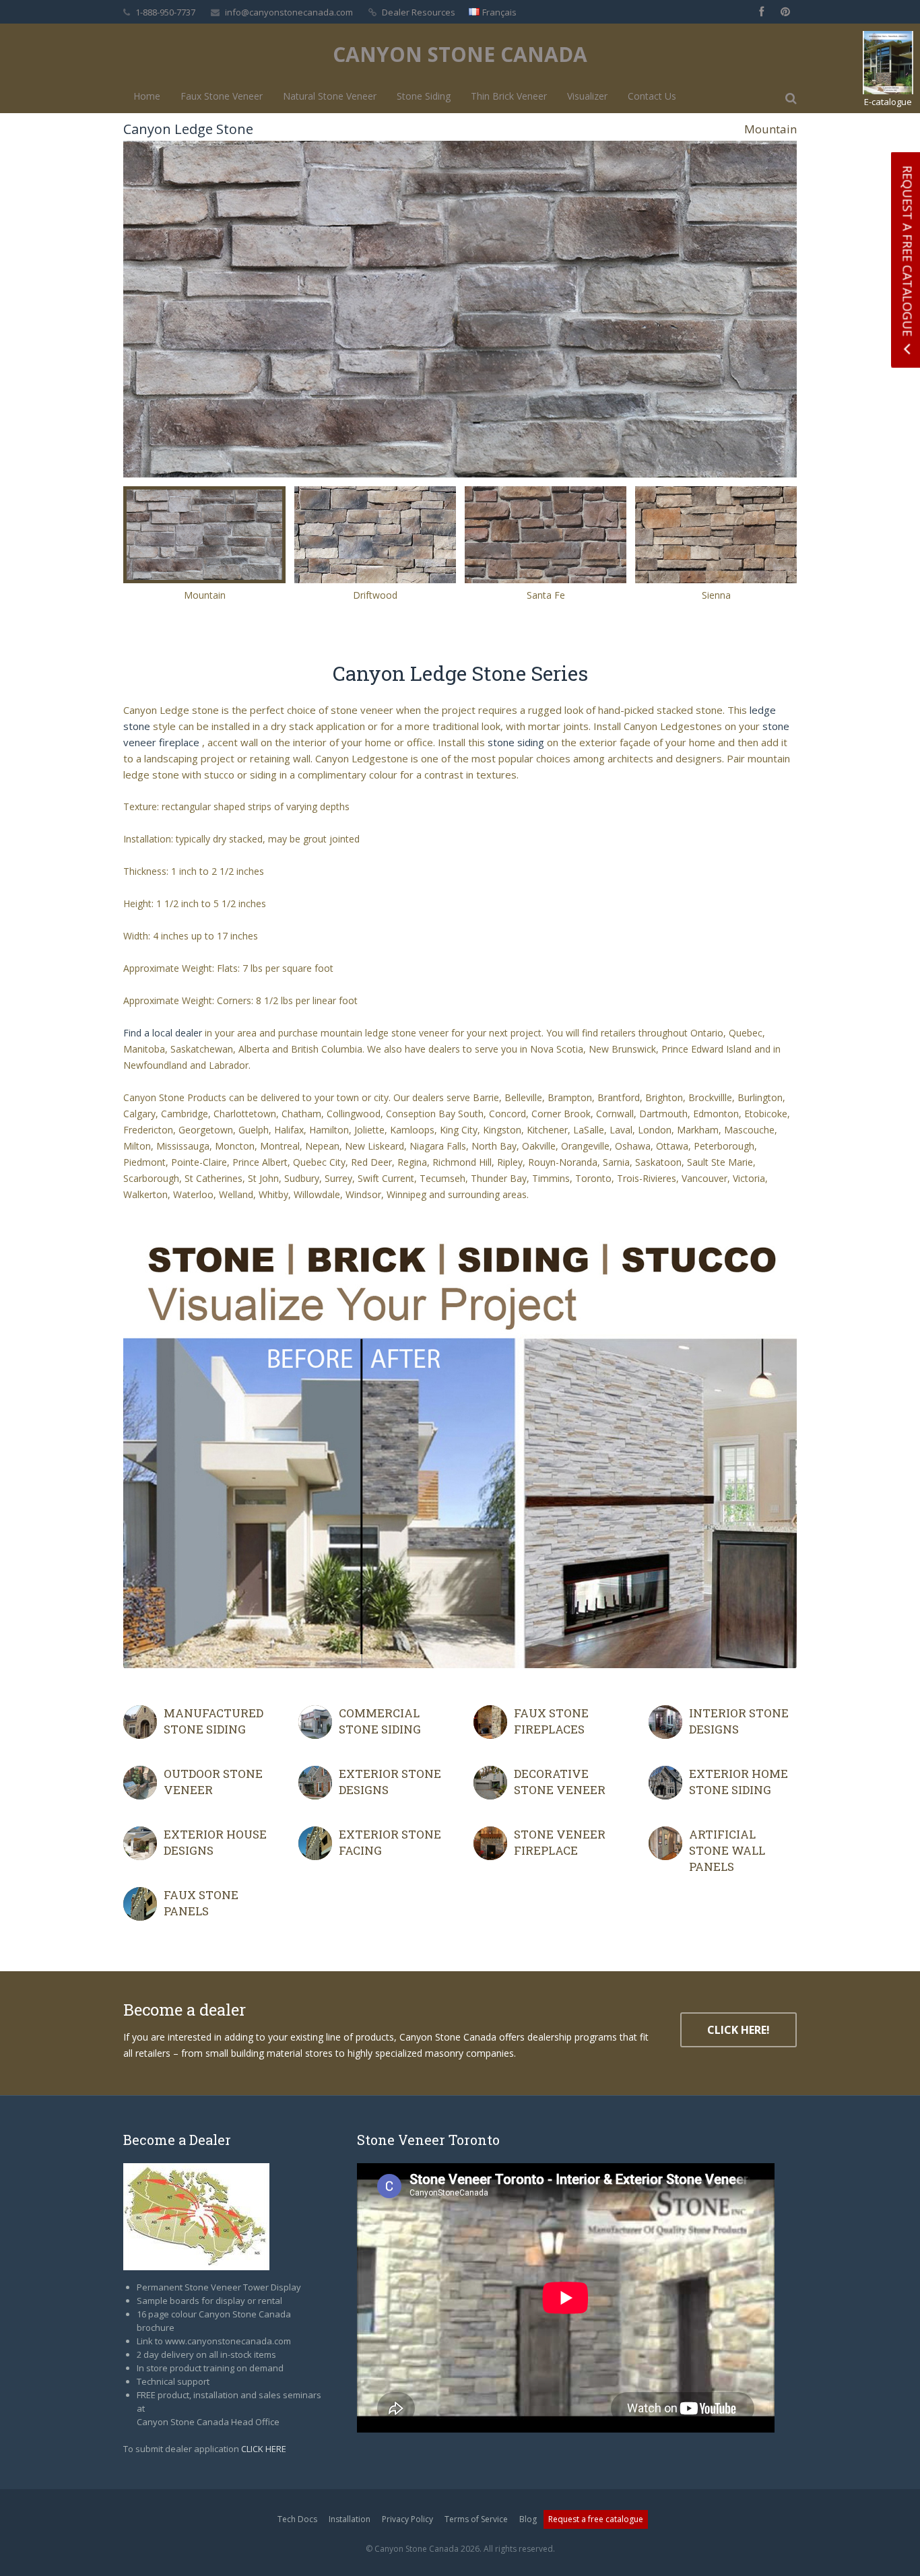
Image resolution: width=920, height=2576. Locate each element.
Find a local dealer (163, 1033)
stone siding (516, 742)
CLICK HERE (264, 2449)
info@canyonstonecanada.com (289, 12)
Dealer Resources (419, 12)
